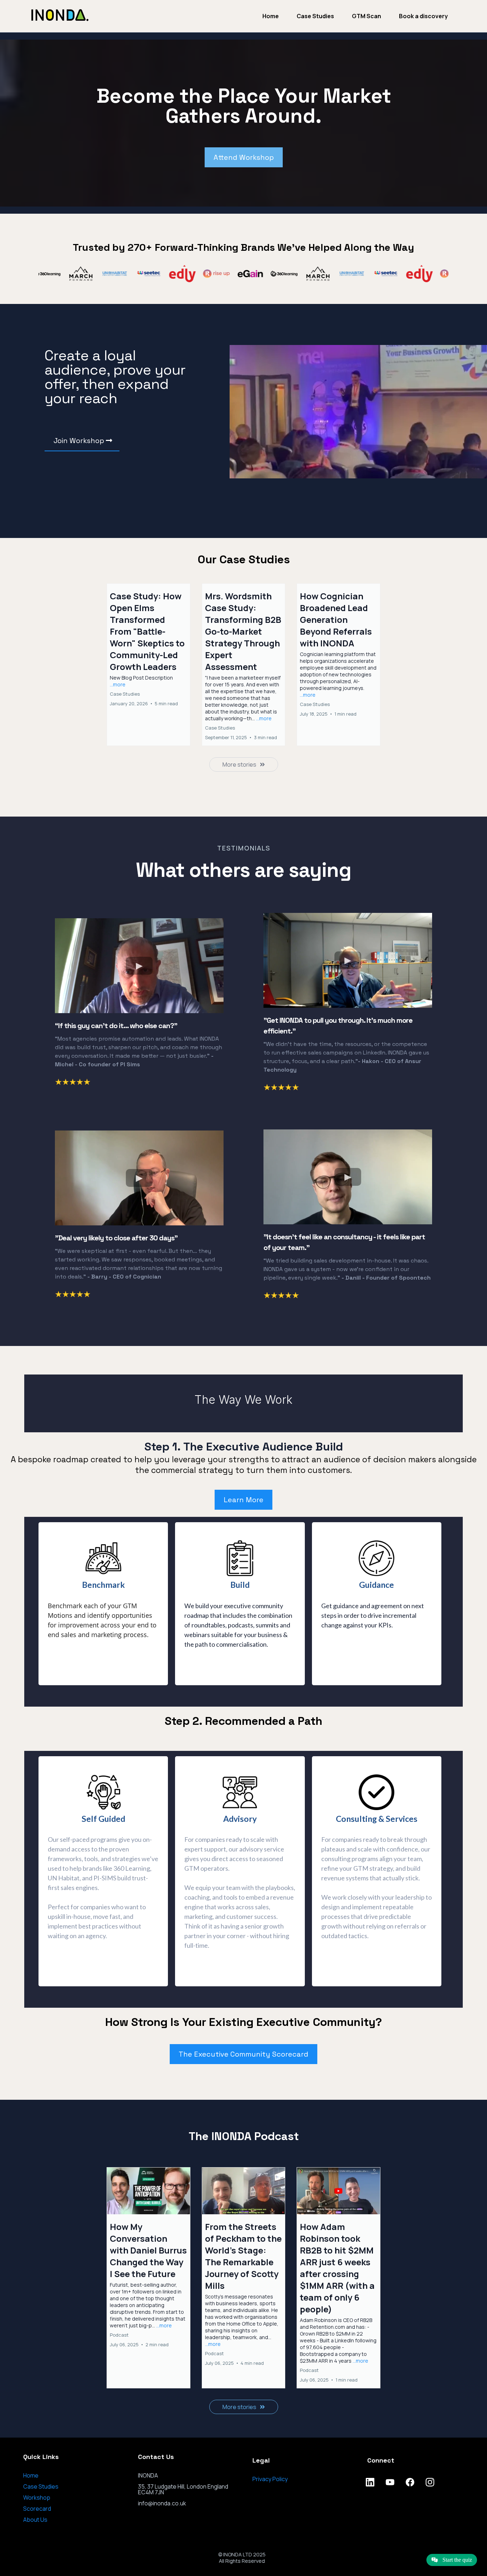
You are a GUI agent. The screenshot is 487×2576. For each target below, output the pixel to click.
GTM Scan (366, 16)
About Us (35, 2520)
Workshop (37, 2498)
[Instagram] (430, 2482)
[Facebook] (410, 2482)
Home (271, 16)
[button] (148, 665)
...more (118, 684)
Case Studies (315, 16)
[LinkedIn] (370, 2482)
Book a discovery (423, 16)
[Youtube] (390, 2482)
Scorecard (37, 2509)
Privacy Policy (270, 2479)
